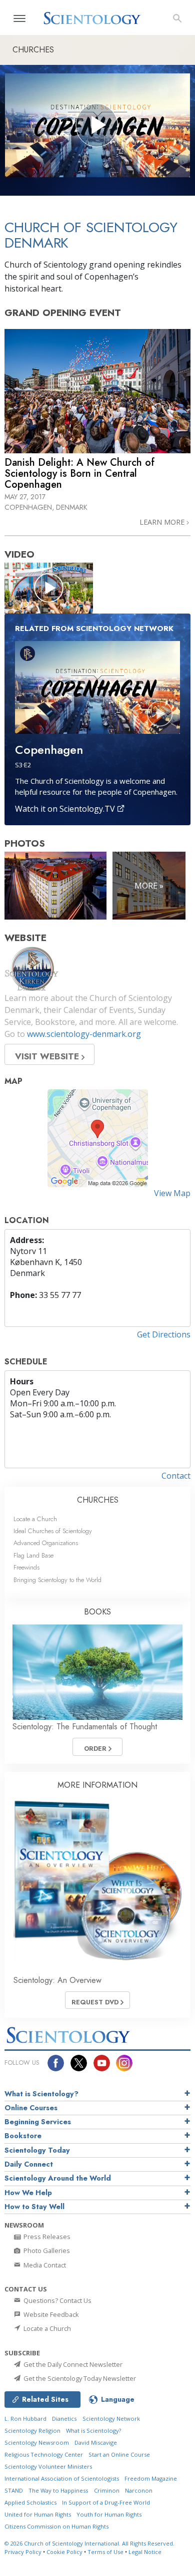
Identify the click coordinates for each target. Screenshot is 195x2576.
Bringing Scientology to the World (57, 1580)
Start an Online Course (119, 2454)
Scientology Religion (32, 2430)
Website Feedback (50, 2314)
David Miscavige (96, 2442)
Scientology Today (37, 2150)
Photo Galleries (46, 2251)
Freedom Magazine (151, 2478)
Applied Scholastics (30, 2502)
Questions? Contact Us (57, 2300)
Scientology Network (111, 2418)
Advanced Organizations (46, 1543)
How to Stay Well (34, 2207)
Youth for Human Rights (109, 2514)
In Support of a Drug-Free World (106, 2502)
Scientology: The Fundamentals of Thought (85, 1727)
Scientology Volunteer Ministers (48, 2466)
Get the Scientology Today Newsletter (79, 2378)
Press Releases (46, 2237)
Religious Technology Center (44, 2454)
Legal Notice (145, 2552)
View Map (172, 1193)
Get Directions (164, 1334)
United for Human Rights (38, 2514)
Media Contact (44, 2265)
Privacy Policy (23, 2552)
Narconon (139, 2490)
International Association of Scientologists (62, 2478)
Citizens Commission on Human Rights (56, 2526)
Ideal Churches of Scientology (53, 1531)
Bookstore (23, 2136)
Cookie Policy (64, 2552)
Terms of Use (105, 2552)
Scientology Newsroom (37, 2442)
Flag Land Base (33, 1555)
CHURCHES (98, 1500)
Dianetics (64, 2418)
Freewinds (26, 1567)
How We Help (28, 2193)
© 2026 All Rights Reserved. (89, 2543)
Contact (176, 1476)
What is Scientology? (41, 2094)
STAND (14, 2490)
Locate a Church (35, 1519)
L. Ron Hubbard (25, 2418)
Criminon (107, 2490)
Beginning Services (38, 2122)
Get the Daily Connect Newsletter (72, 2364)
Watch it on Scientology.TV (66, 809)
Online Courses (31, 2108)
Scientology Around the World (58, 2178)
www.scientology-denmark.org (84, 1034)
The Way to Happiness (58, 2490)
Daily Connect (29, 2164)
